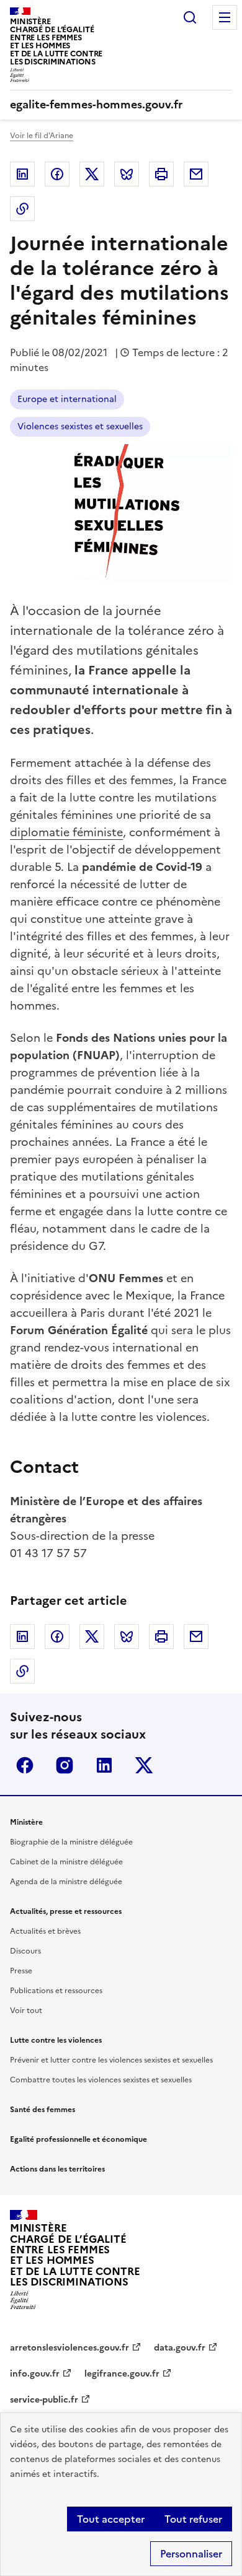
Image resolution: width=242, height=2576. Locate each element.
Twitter (92, 174)
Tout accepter (111, 2519)
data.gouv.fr (180, 2348)
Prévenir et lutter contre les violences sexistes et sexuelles (111, 2060)
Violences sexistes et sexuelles (80, 426)
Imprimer (161, 174)
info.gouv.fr (35, 2374)
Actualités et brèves (45, 1931)
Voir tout (26, 2011)
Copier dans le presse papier (22, 209)
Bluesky (127, 174)
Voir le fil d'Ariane (42, 136)
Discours (25, 1951)
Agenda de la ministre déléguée (66, 1882)
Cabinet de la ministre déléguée (66, 1862)
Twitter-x (144, 1765)
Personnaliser (191, 2554)
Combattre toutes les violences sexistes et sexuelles (101, 2080)
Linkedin (22, 174)
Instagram (65, 1765)
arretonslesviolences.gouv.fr (69, 2348)
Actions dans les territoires (57, 2169)
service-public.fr (44, 2400)
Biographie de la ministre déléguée (71, 1842)
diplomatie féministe (66, 832)
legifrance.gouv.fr (122, 2374)
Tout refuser (193, 2519)
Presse (21, 1971)
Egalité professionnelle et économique (78, 2139)
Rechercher (190, 17)
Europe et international (67, 399)
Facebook (57, 174)
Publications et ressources (56, 1991)
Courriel (196, 174)
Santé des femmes (43, 2110)
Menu (225, 17)
